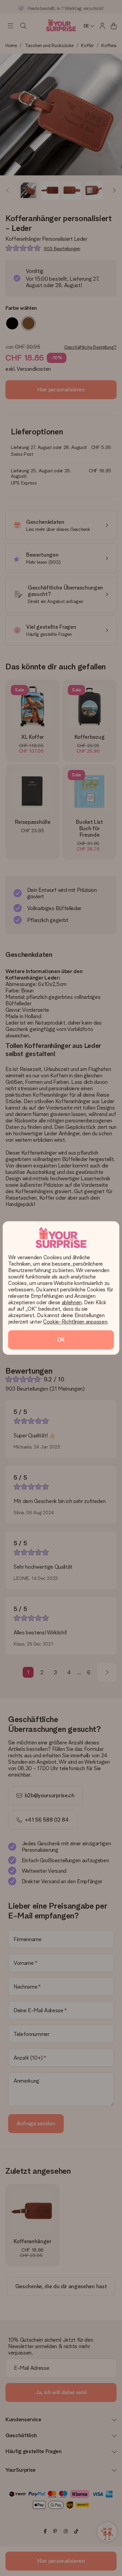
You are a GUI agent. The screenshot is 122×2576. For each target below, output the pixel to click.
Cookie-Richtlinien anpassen (75, 1322)
